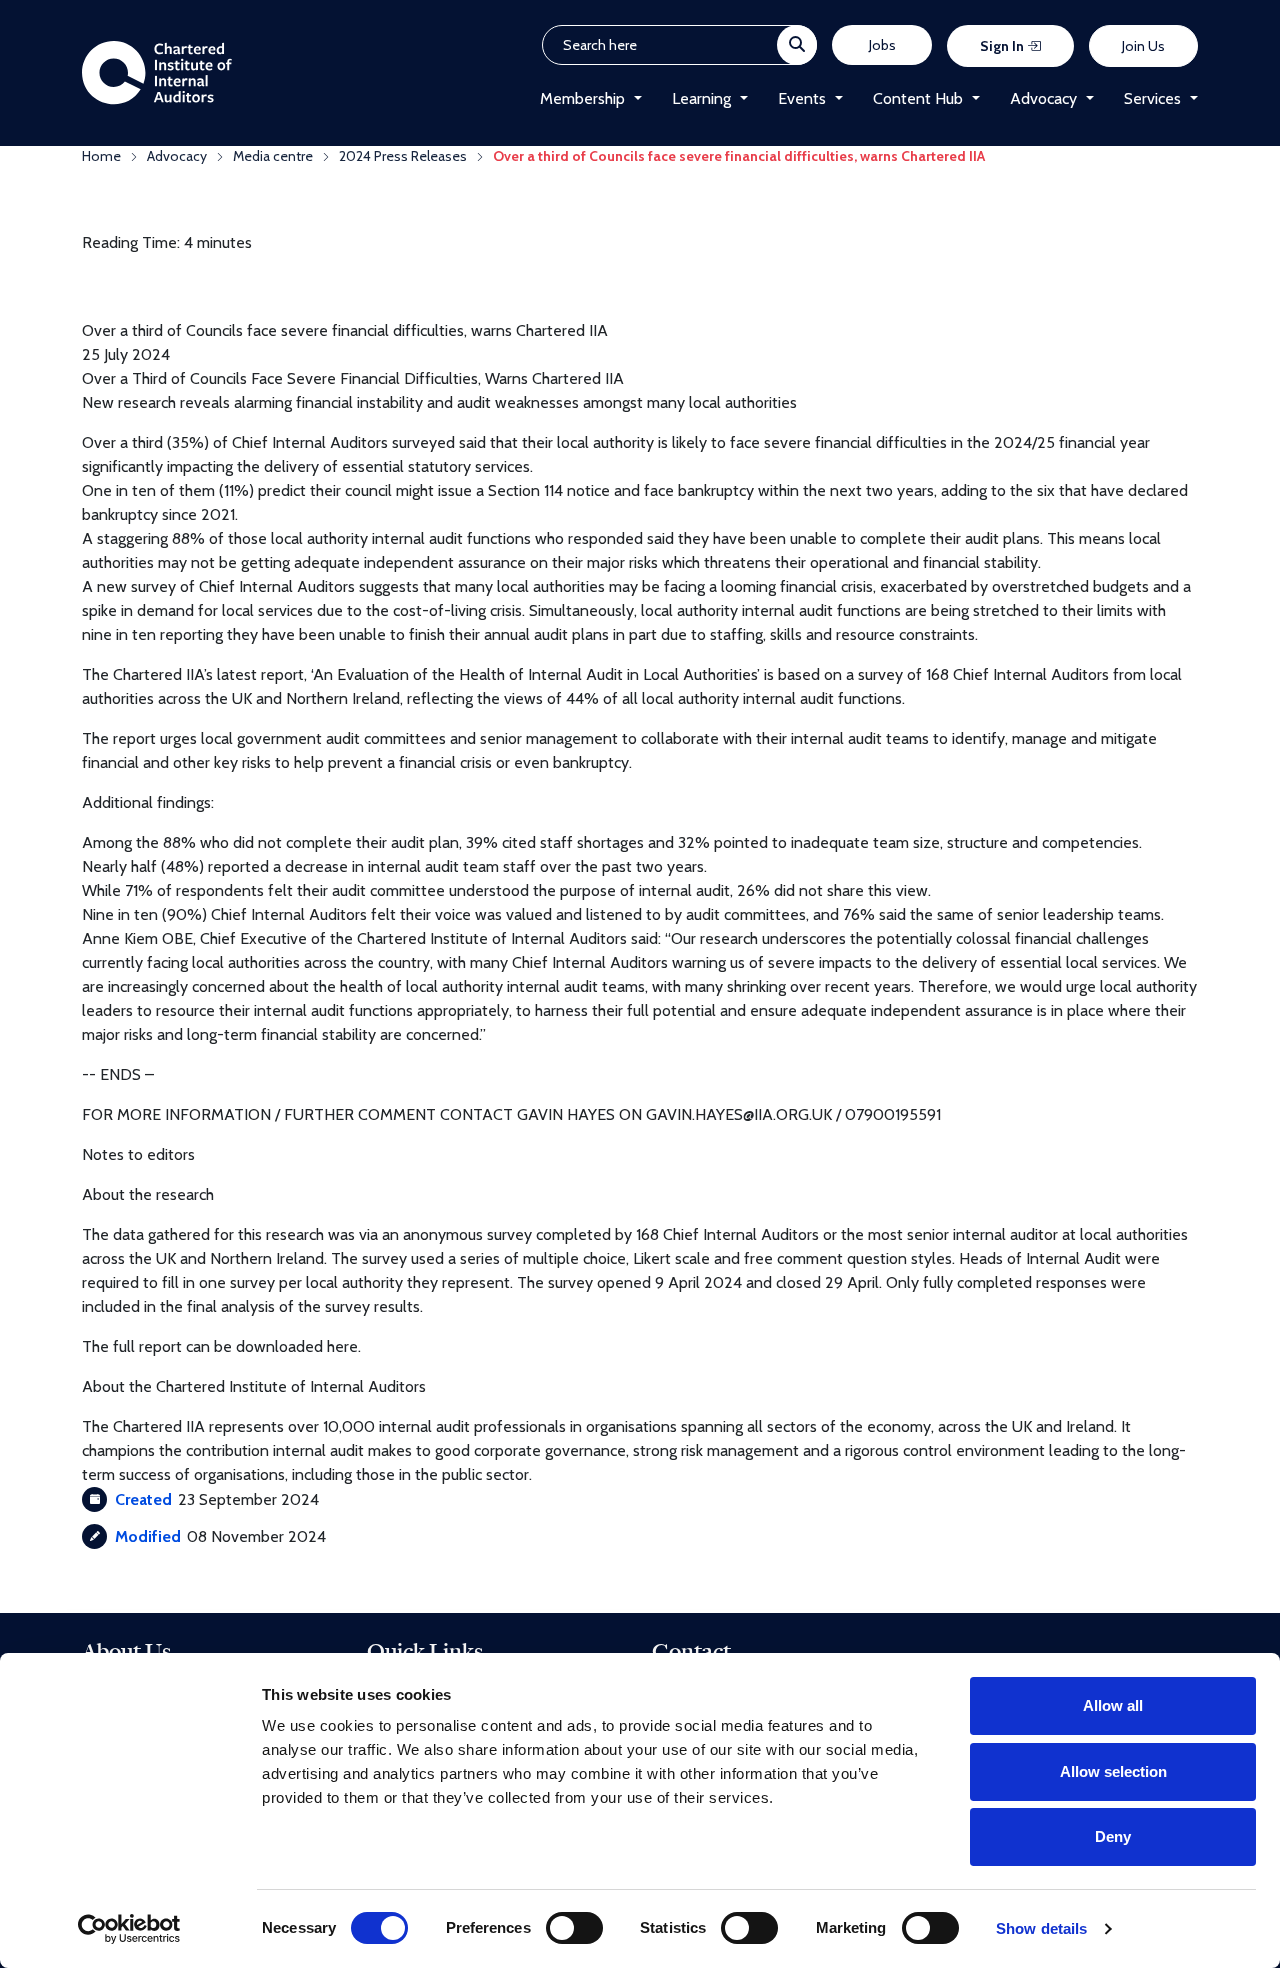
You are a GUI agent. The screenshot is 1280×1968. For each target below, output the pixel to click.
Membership (582, 98)
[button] (633, 99)
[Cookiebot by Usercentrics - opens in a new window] (129, 1929)
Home (101, 156)
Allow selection (1113, 1771)
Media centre (273, 156)
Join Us (1143, 46)
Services (1152, 98)
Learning (701, 98)
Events (802, 98)
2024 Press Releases (403, 156)
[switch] (574, 1928)
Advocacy (1043, 98)
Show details (1041, 1928)
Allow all (1113, 1705)
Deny (1113, 1836)
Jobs (882, 45)
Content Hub (918, 98)
